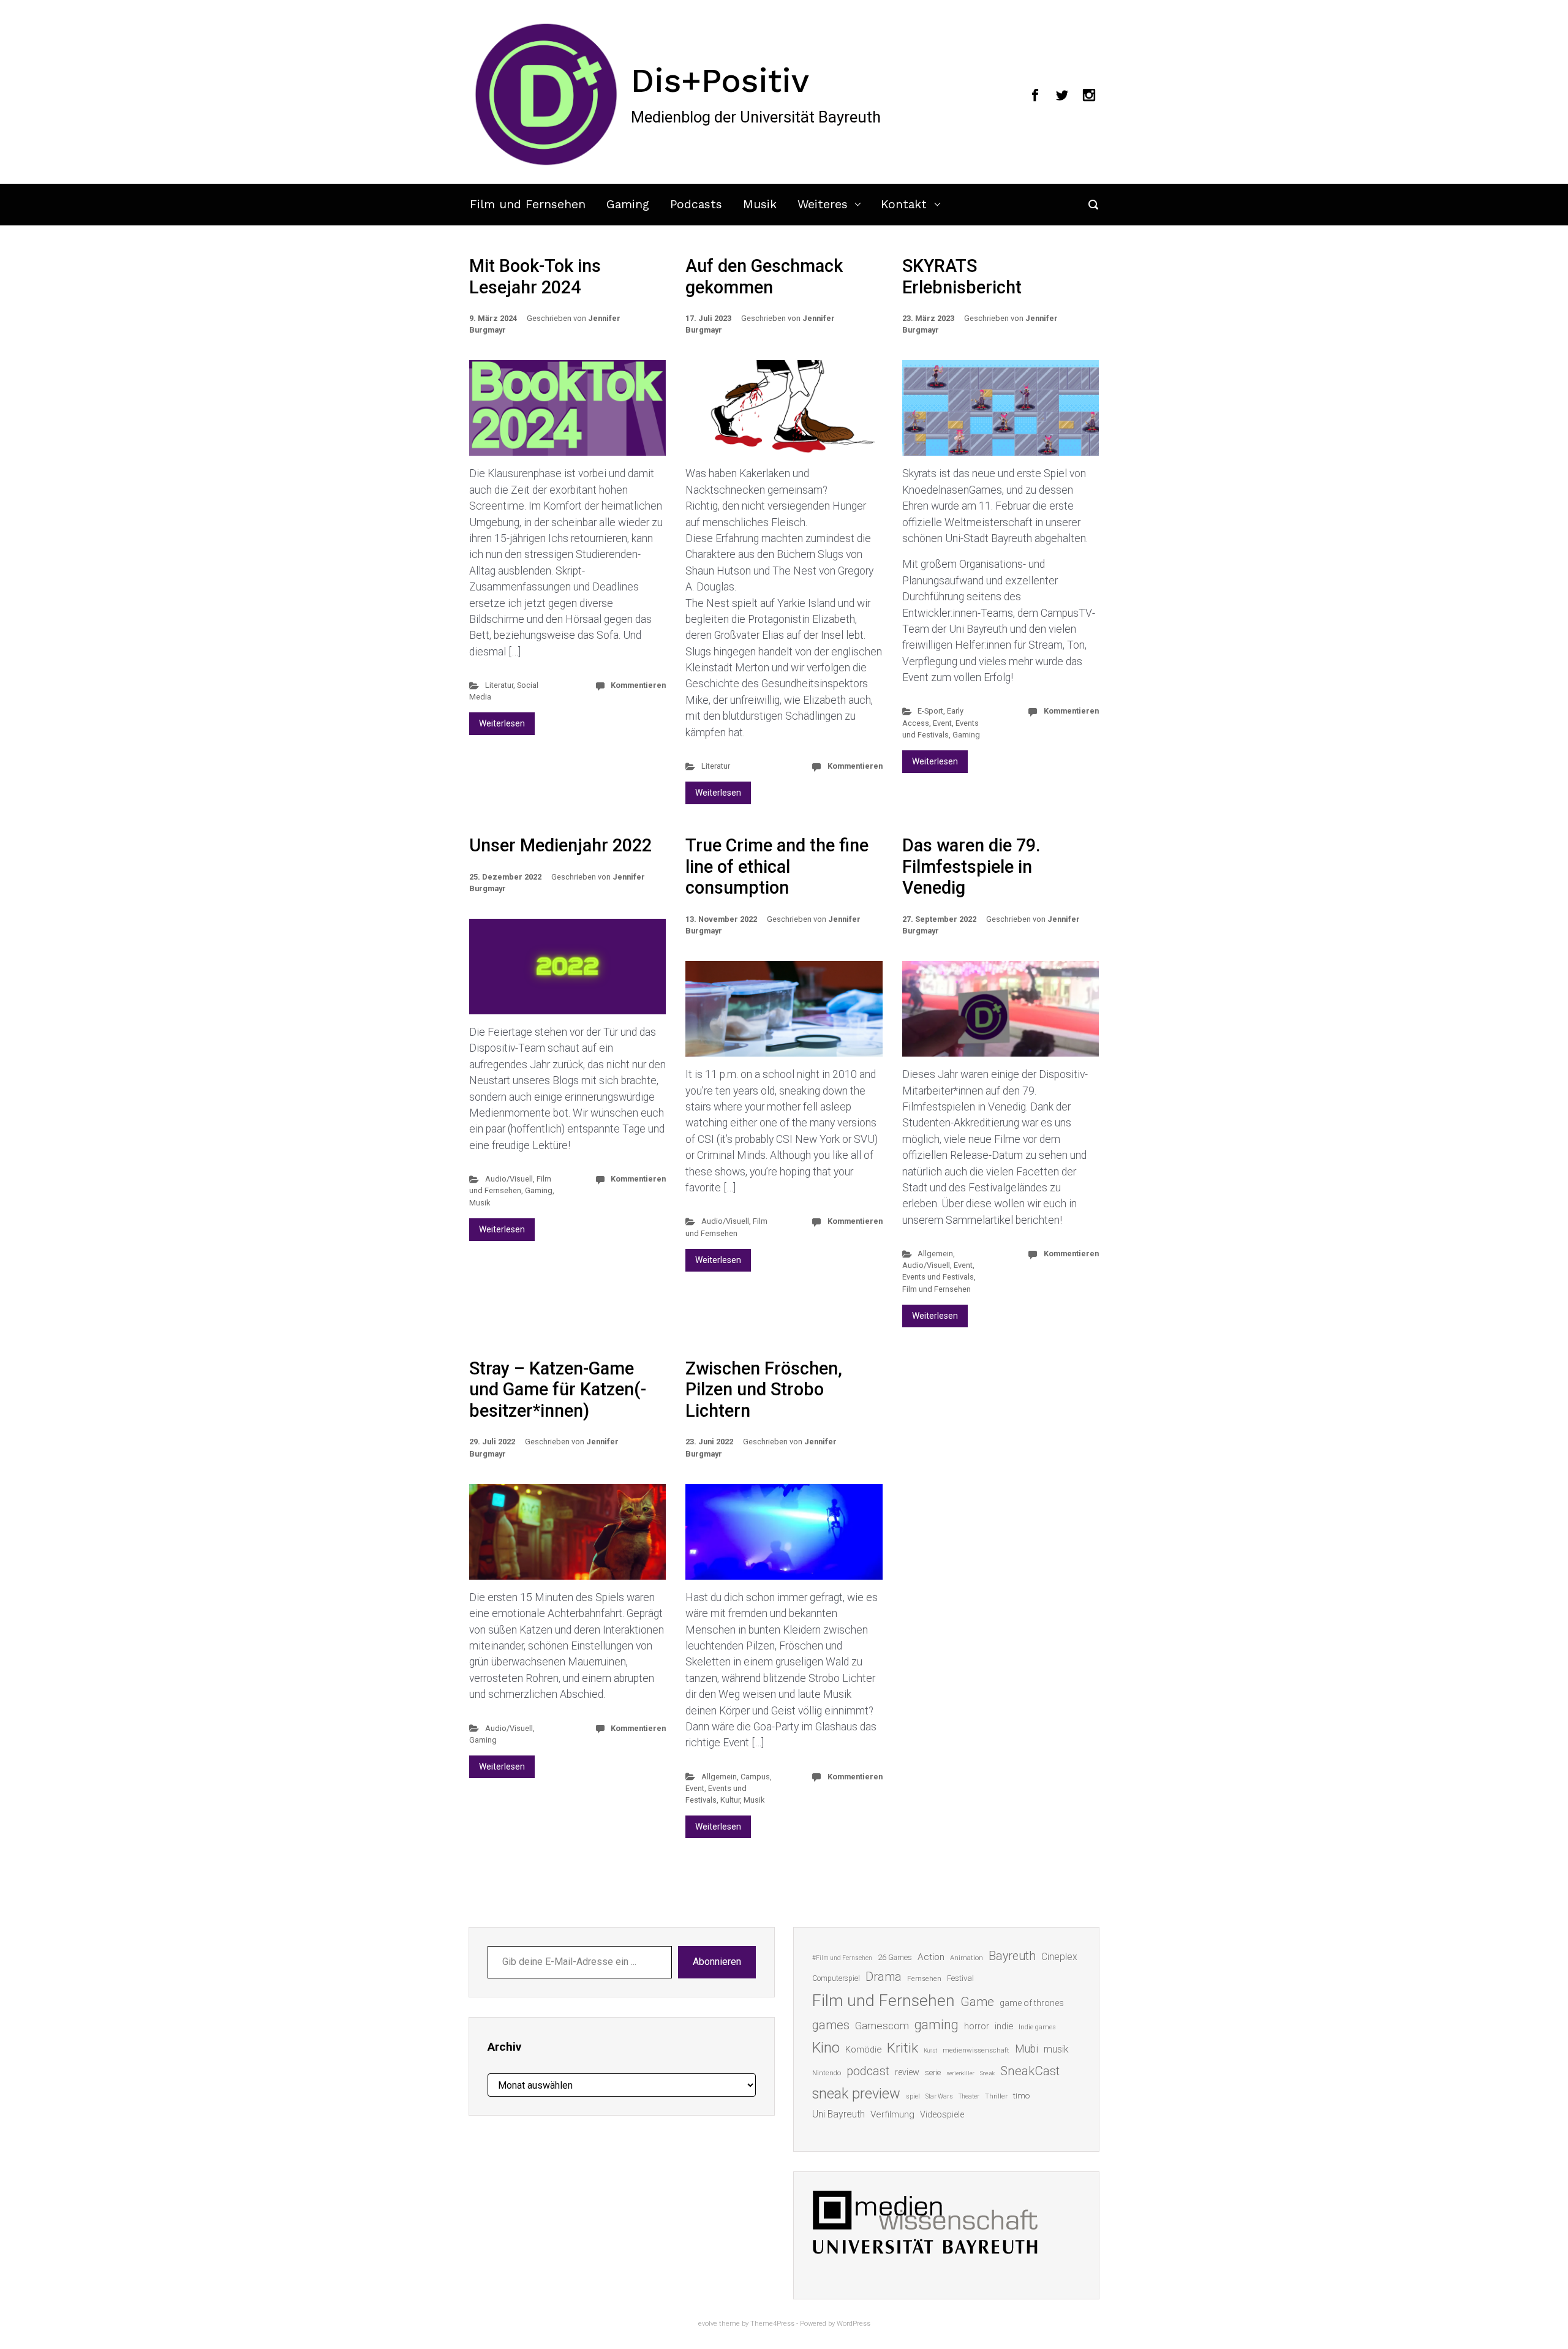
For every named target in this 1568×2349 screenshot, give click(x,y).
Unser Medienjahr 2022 (560, 845)
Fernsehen (924, 1978)
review (907, 2072)
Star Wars (939, 2096)
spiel (913, 2096)
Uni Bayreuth (839, 2114)
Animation (967, 1958)
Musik (760, 204)
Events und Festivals (938, 1277)
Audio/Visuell (509, 1179)
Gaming (628, 204)
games (831, 2025)
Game (977, 2002)
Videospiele (942, 2114)
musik (1056, 2049)
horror (977, 2026)
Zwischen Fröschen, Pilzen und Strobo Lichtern (764, 1389)
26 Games (895, 1957)
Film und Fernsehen (528, 204)
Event (942, 723)
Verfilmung (892, 2114)
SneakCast (1030, 2071)
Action (931, 1957)
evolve (708, 2324)
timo (1022, 2095)
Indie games (1037, 2027)
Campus (755, 1777)
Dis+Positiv (720, 80)
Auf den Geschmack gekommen (764, 277)
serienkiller (960, 2073)
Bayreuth (1012, 1956)
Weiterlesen (502, 723)
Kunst (930, 2050)
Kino (826, 2048)
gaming (937, 2025)
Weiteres (823, 204)
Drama (884, 1977)
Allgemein (935, 1254)
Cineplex (1059, 1957)
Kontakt (904, 204)
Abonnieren (717, 1962)
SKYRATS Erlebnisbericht (962, 277)
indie (1004, 2026)
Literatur (499, 685)
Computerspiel (836, 1978)
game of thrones (1032, 2003)
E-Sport (930, 711)
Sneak (987, 2073)
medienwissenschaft (976, 2050)
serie (933, 2072)
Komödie (863, 2049)
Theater (969, 2096)
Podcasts (696, 204)
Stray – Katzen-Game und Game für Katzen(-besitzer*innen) (558, 1389)
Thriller (996, 2096)
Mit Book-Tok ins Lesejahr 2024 (535, 277)
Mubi (1027, 2049)
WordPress (854, 2324)
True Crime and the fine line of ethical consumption (777, 866)
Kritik (903, 2048)
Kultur (730, 1800)
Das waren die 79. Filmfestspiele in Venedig (971, 866)
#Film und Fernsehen (842, 1958)
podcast (868, 2071)
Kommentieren (638, 685)
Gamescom (882, 2026)
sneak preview (856, 2094)
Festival (960, 1978)
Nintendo (827, 2073)
